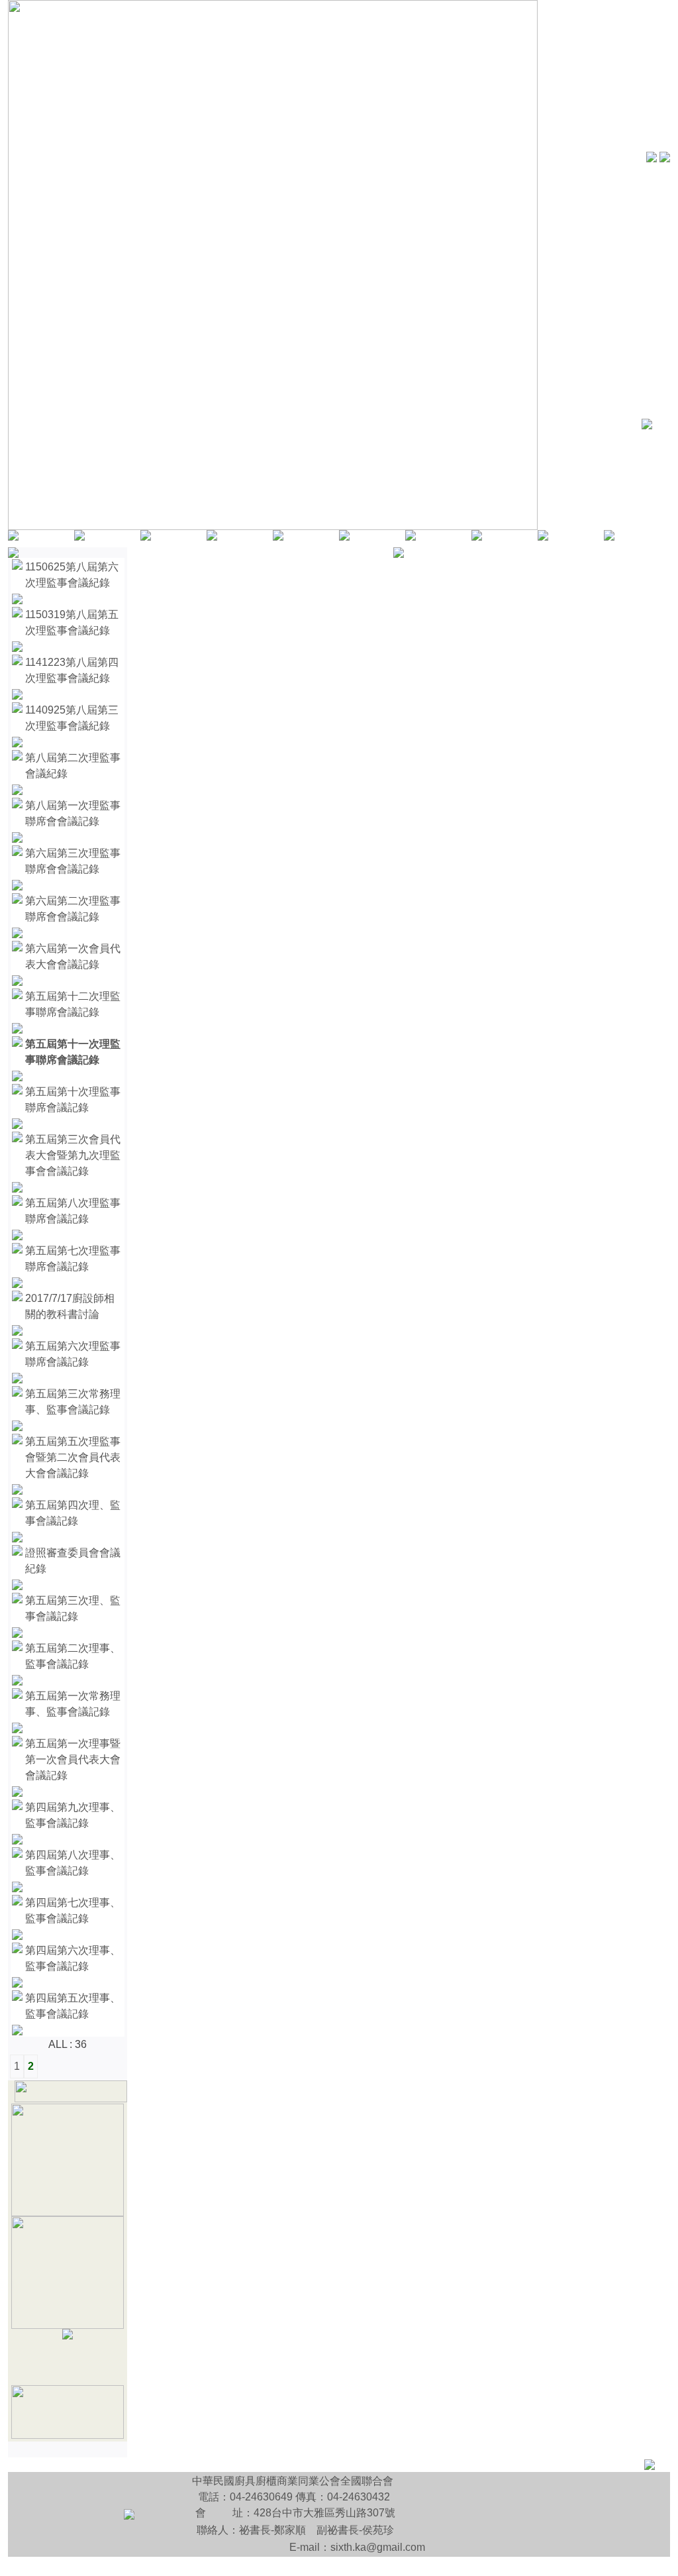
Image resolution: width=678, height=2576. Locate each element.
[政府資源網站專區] (68, 2435)
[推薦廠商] (477, 537)
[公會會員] (344, 537)
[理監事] (212, 537)
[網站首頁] (13, 537)
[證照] (543, 537)
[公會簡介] (79, 537)
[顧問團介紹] (278, 537)
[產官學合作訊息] (68, 2325)
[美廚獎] (68, 2336)
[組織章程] (146, 537)
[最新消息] (411, 537)
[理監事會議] (68, 2213)
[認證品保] (609, 537)
